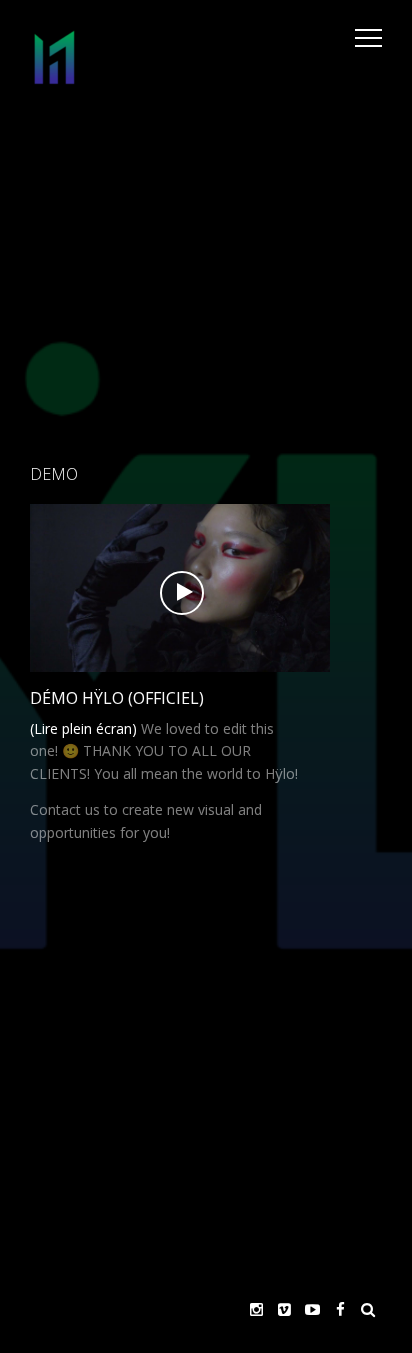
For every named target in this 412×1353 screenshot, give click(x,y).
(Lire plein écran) (83, 728)
